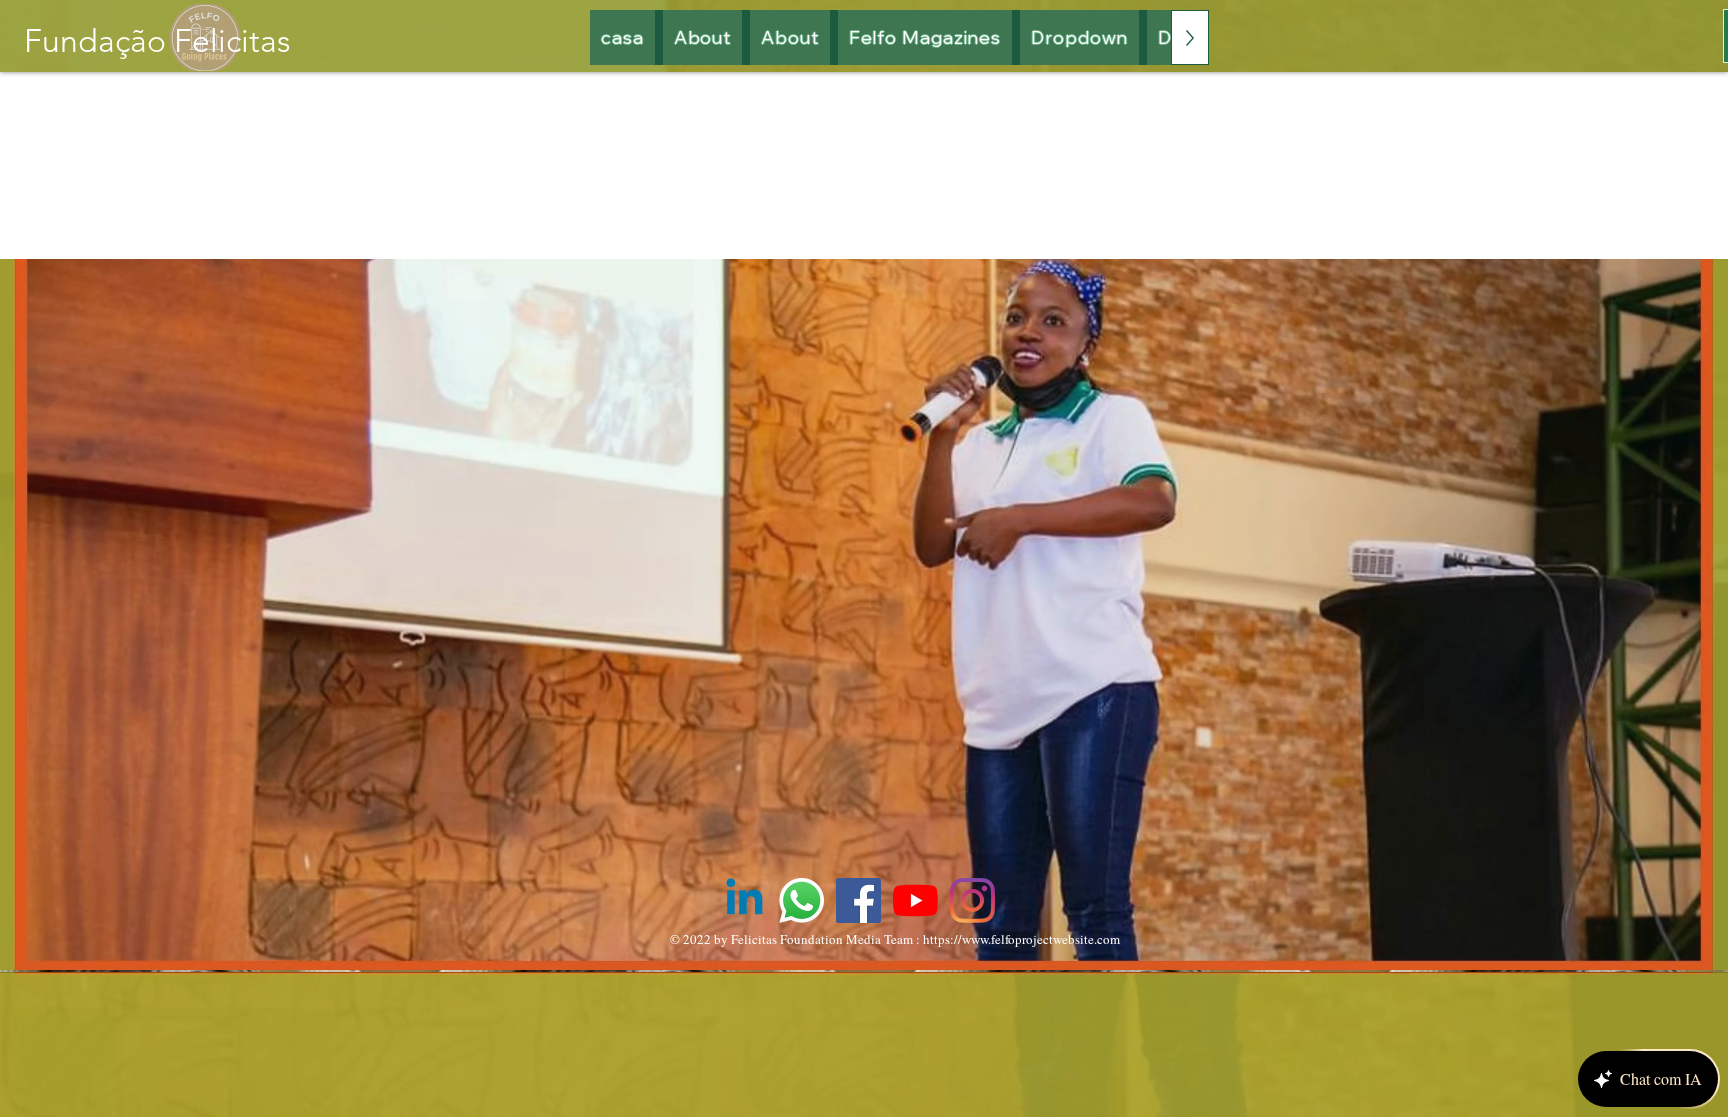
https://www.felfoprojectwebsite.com (1021, 939)
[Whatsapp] (801, 900)
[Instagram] (972, 900)
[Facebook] (858, 900)
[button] (925, 37)
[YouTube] (915, 900)
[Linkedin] (744, 900)
